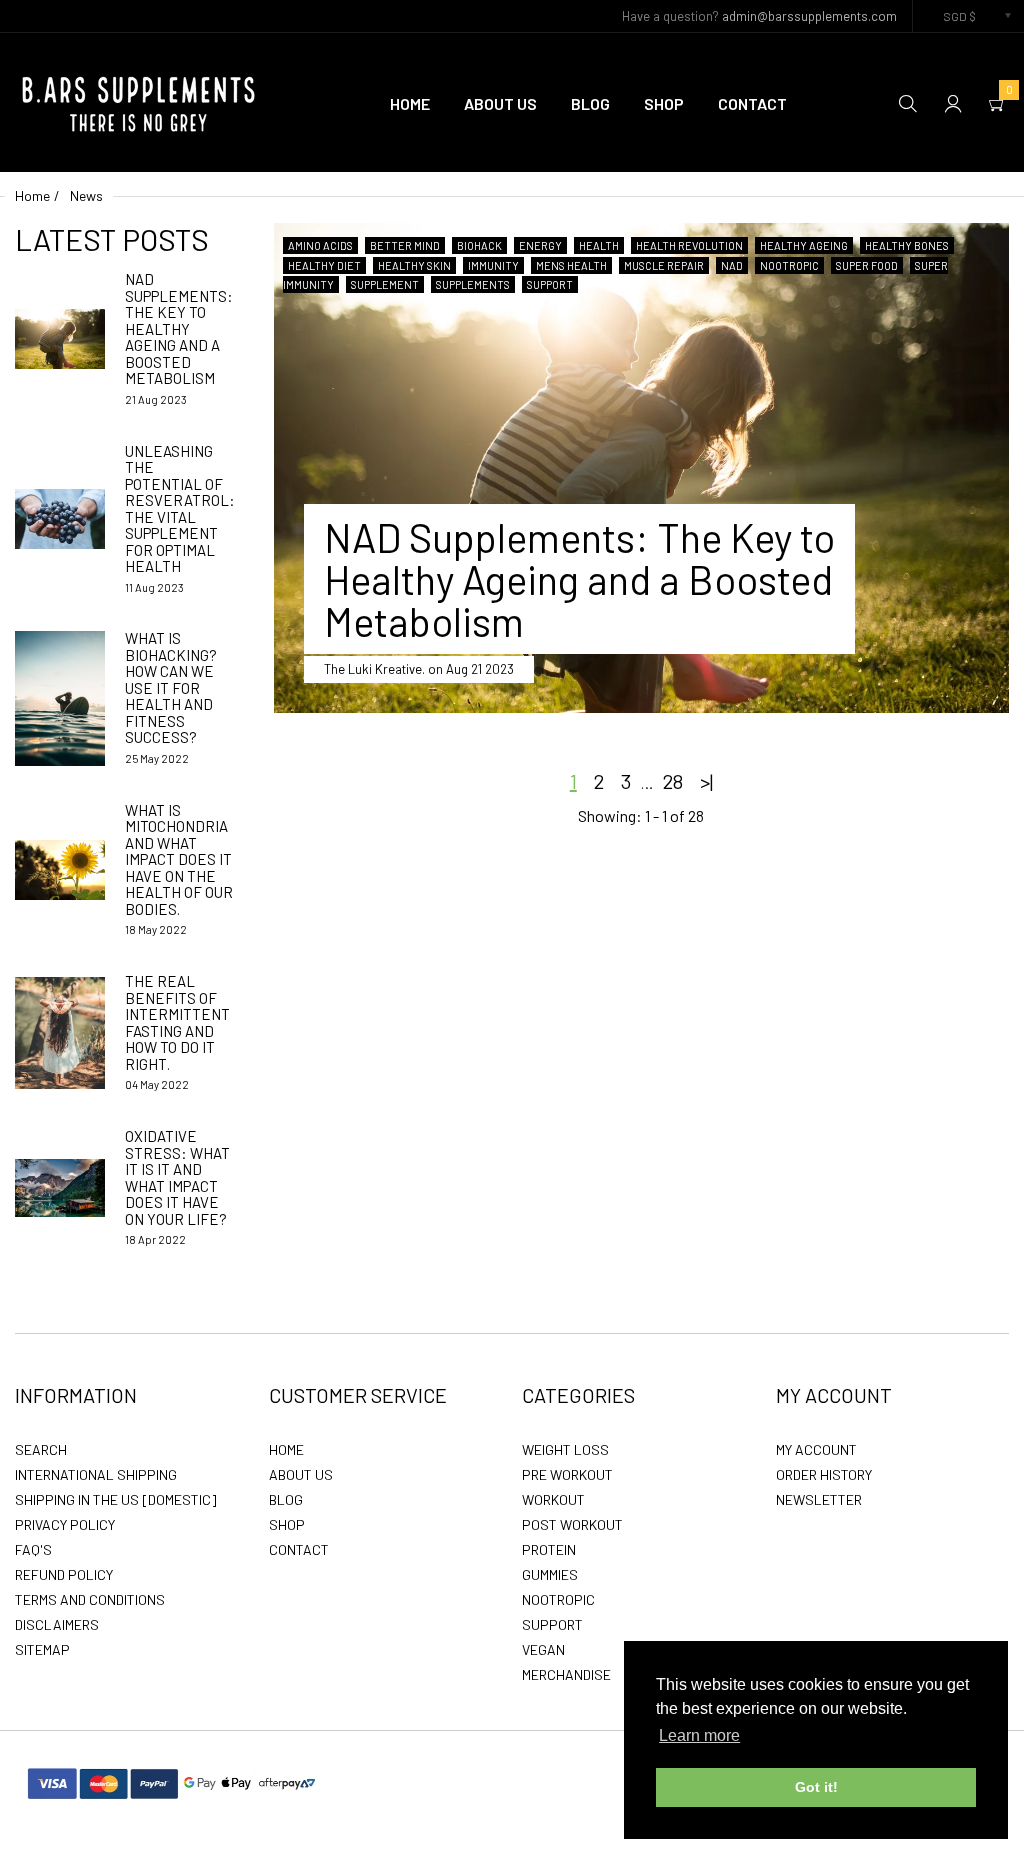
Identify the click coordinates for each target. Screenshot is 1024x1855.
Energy (540, 245)
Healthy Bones (907, 245)
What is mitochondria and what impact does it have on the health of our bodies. (179, 860)
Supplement (385, 284)
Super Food (867, 265)
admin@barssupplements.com (809, 16)
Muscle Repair (664, 265)
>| (706, 781)
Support (550, 284)
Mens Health (571, 265)
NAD (732, 265)
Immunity (493, 265)
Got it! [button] (816, 1787)
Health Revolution (689, 245)
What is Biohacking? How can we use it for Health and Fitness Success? (171, 688)
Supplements (473, 284)
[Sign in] (953, 102)
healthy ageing (804, 245)
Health (599, 245)
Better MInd (405, 245)
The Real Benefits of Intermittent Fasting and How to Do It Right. (177, 1022)
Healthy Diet (324, 265)
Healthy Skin (414, 265)
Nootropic (789, 265)
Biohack (479, 245)
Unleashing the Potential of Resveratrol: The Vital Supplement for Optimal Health (179, 509)
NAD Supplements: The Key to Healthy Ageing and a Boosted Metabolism (179, 329)
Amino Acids (320, 245)
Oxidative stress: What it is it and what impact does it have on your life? (177, 1177)
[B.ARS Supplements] (140, 100)
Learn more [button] (699, 1735)
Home (32, 195)
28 (673, 781)
